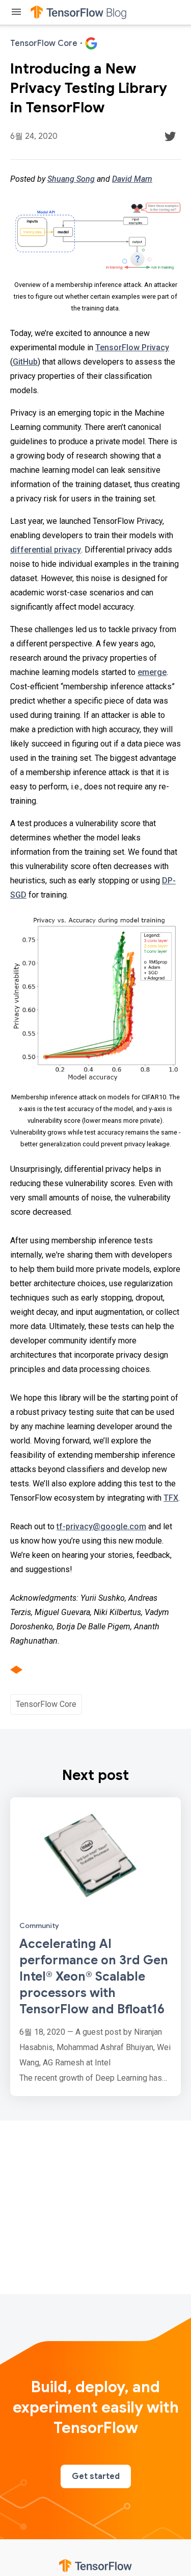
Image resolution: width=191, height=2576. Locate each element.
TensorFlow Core (46, 1704)
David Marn (132, 179)
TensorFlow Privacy (132, 347)
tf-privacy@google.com (101, 1526)
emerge (152, 672)
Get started (96, 2476)
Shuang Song (71, 179)
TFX (171, 1498)
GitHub (25, 362)
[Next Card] (95, 1947)
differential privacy (46, 550)
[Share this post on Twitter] (170, 136)
